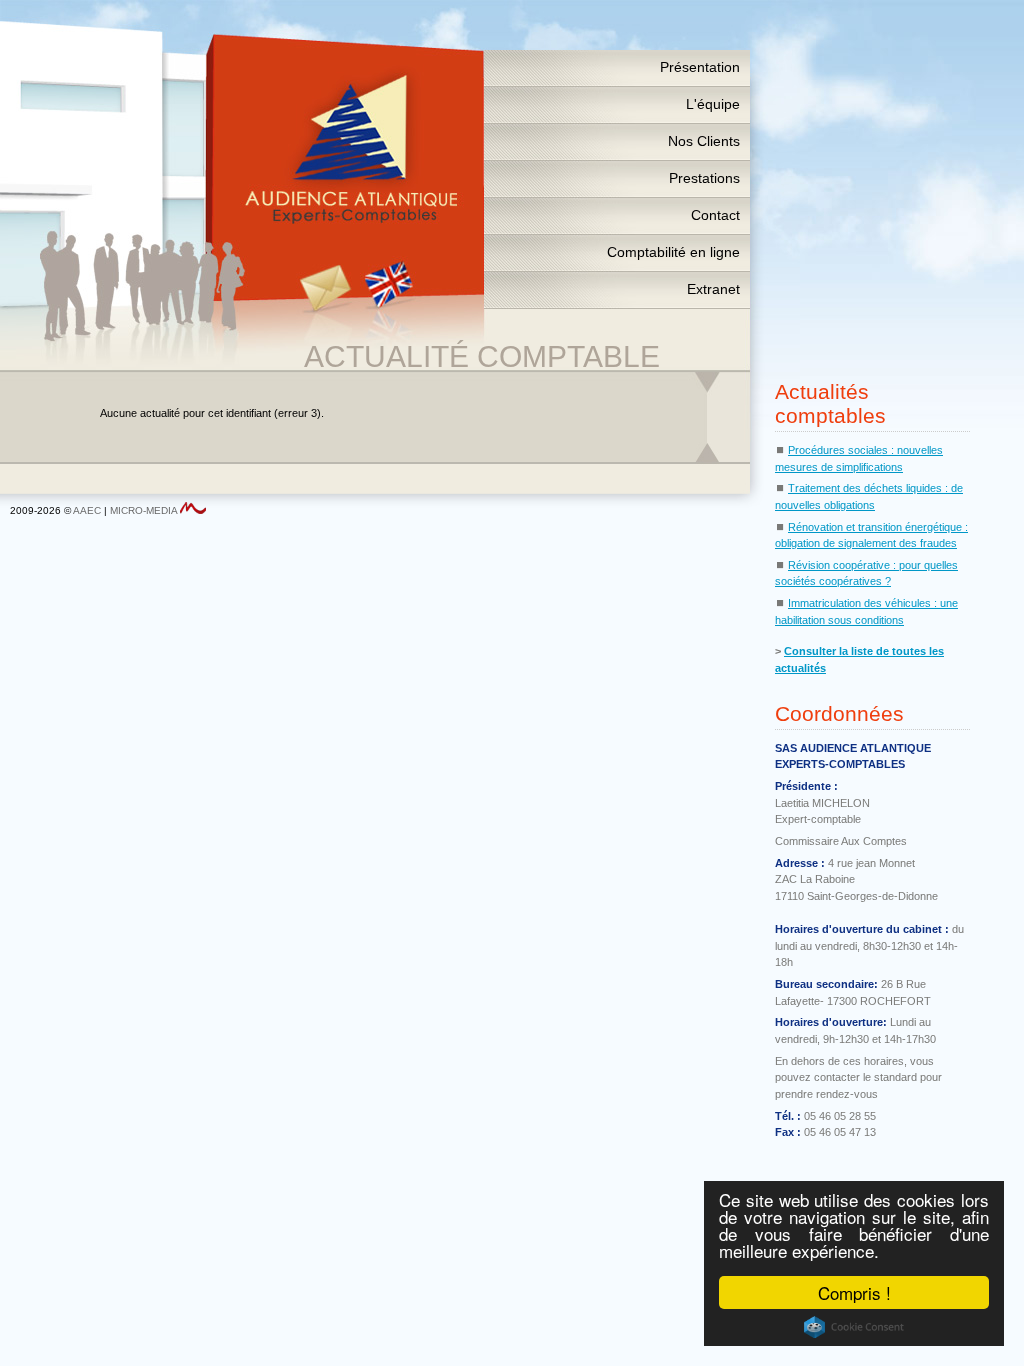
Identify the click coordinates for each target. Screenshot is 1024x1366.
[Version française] (380, 290)
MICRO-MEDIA (143, 510)
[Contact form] (332, 290)
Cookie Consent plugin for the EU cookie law (854, 1327)
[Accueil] (350, 150)
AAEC (87, 510)
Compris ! (854, 1292)
